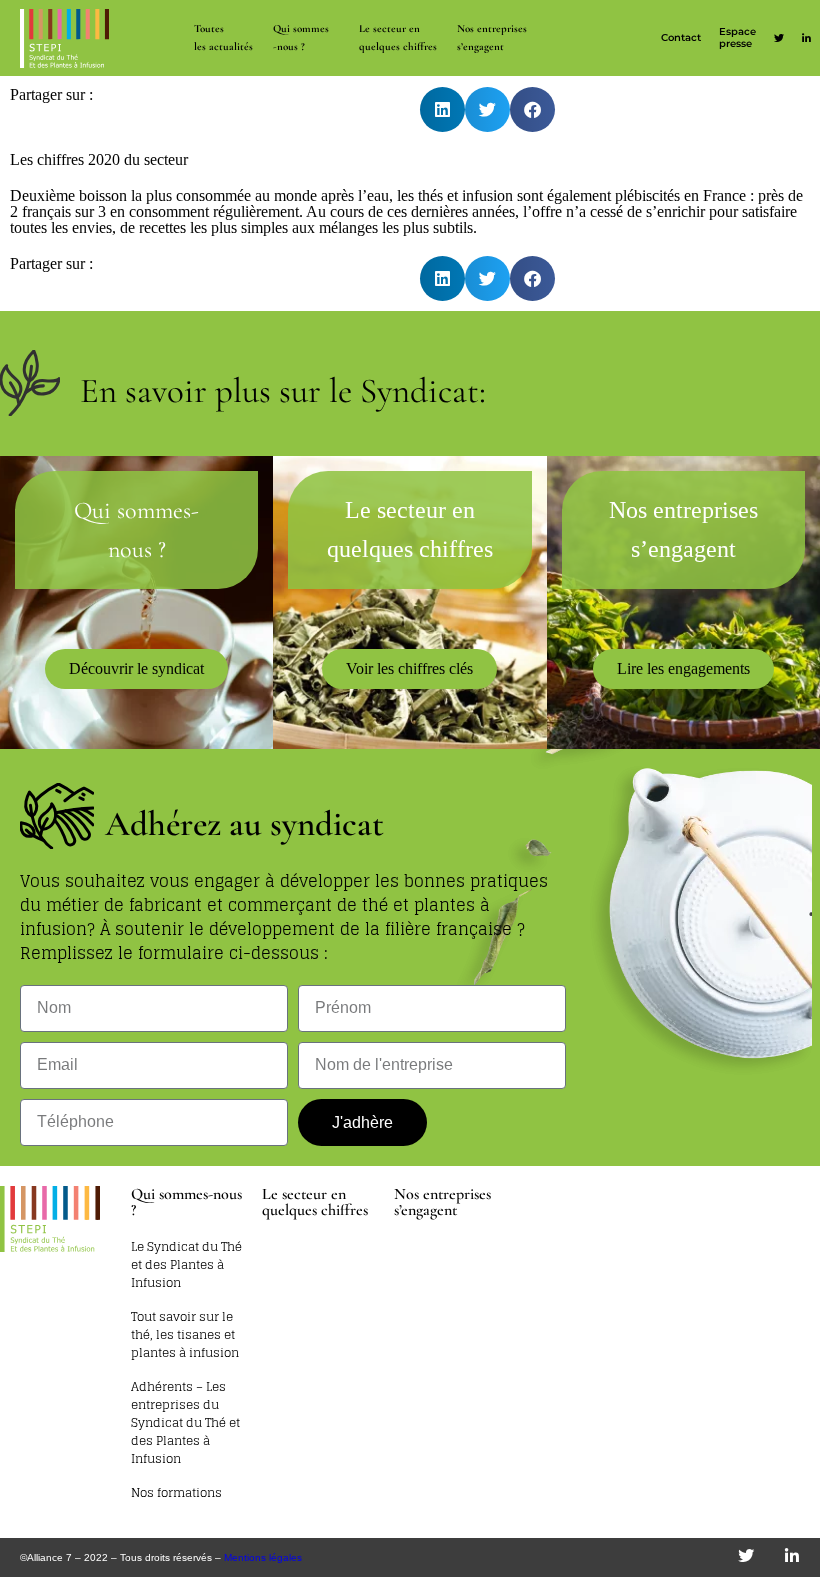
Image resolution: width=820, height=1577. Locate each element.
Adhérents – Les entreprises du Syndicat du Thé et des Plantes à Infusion (185, 1423)
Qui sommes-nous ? (301, 37)
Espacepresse (737, 37)
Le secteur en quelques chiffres (315, 1202)
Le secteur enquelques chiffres (398, 37)
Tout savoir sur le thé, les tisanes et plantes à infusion (185, 1335)
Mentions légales (263, 1557)
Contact (681, 37)
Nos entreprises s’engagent (492, 37)
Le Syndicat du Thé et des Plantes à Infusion (186, 1265)
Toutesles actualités (223, 37)
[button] (442, 109)
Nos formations (176, 1493)
